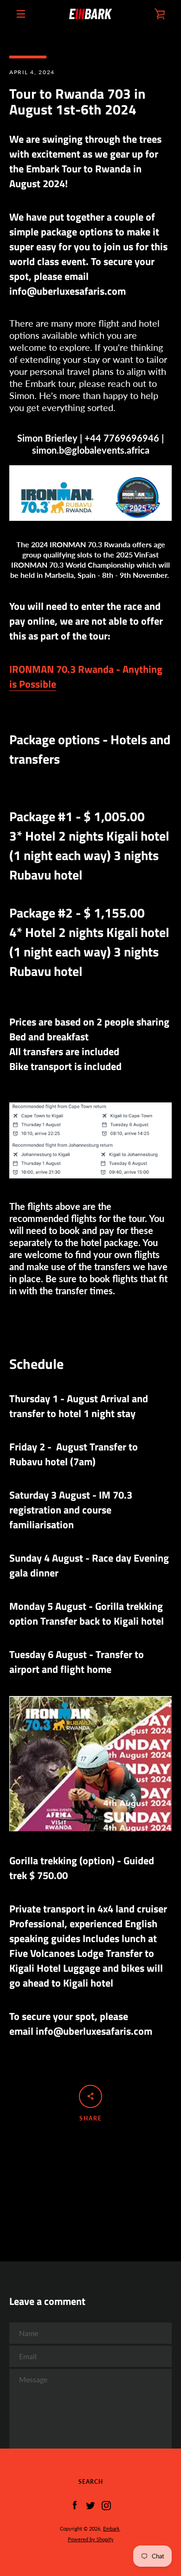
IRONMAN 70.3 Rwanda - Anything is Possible (86, 677)
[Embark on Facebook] (75, 2505)
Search (91, 2482)
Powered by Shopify (91, 2539)
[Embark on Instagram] (106, 2505)
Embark (111, 2529)
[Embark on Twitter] (90, 2505)
